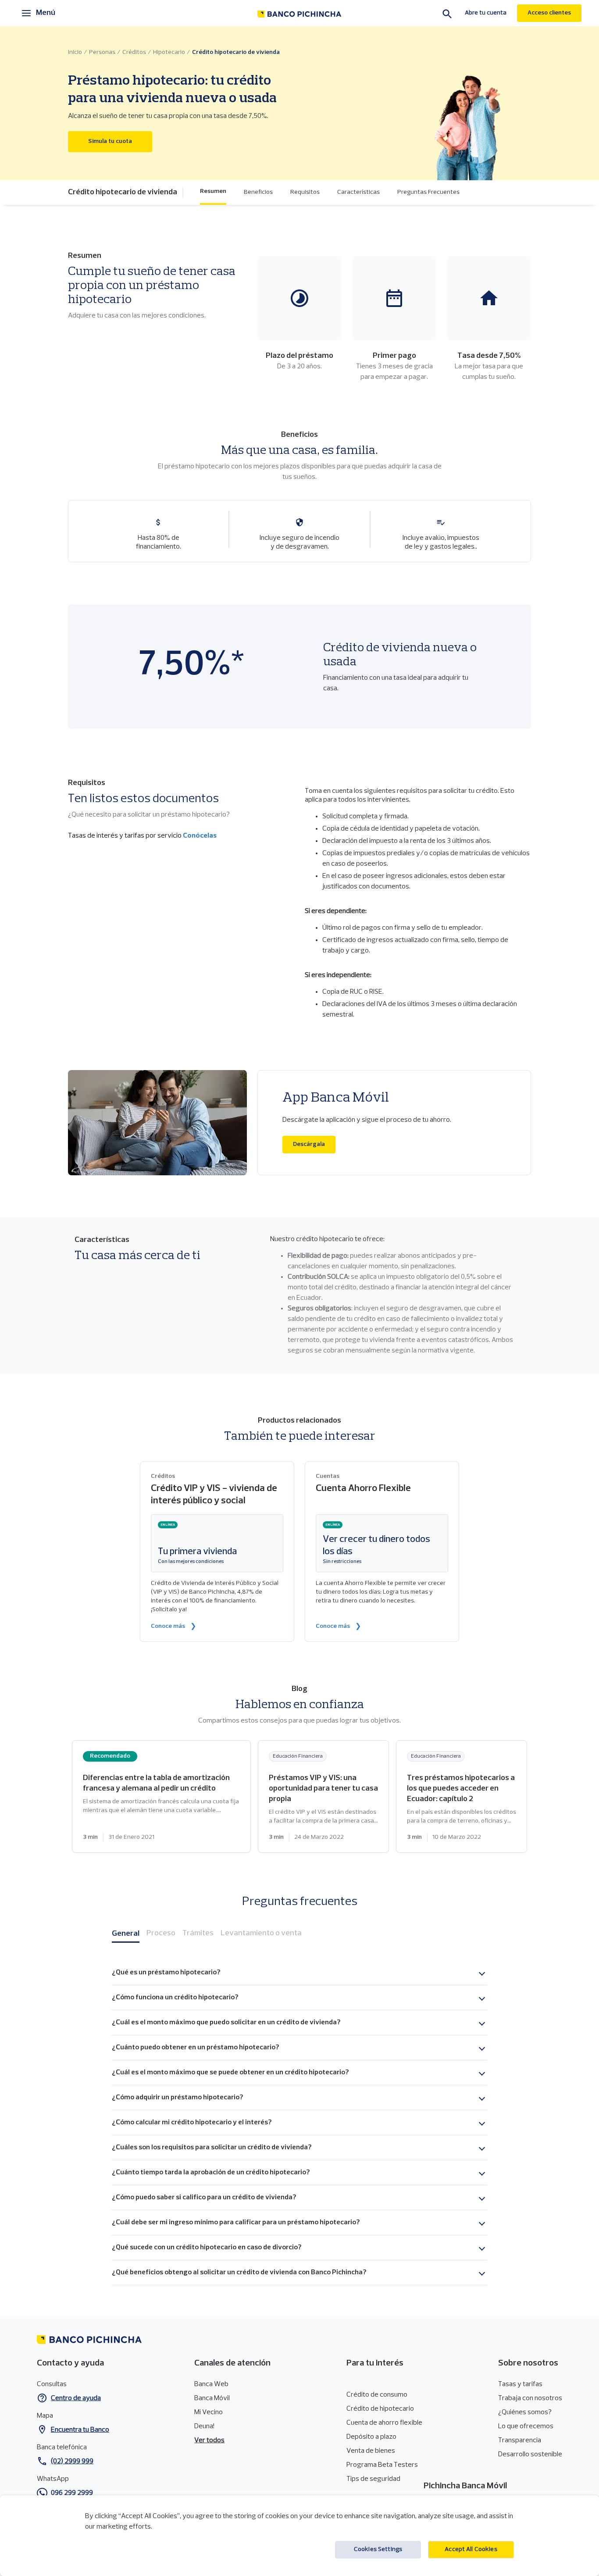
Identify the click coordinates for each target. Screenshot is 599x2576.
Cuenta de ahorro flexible (384, 2423)
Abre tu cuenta (486, 13)
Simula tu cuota (120, 141)
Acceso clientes (549, 13)
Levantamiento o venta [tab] (261, 1934)
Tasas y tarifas (520, 2384)
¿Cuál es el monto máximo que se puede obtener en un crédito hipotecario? (230, 2073)
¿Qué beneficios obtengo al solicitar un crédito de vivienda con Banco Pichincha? (239, 2273)
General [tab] (126, 1934)
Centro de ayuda (76, 2398)
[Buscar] (447, 14)
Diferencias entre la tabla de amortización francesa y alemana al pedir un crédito (161, 1796)
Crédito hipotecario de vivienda (236, 52)
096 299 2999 (72, 2493)
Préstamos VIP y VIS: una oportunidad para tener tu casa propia (323, 1796)
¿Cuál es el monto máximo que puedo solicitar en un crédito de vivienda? (226, 2023)
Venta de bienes (371, 2451)
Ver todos (209, 2440)
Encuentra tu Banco (80, 2430)
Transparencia (520, 2440)
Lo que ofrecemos (526, 2426)
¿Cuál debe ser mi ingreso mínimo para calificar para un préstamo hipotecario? (236, 2223)
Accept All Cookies (471, 2549)
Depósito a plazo (371, 2437)
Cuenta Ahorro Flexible (363, 1489)
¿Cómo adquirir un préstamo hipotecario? (177, 2098)
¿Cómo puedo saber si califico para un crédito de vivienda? (204, 2198)
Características (358, 192)
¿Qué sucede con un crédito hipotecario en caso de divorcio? (207, 2248)
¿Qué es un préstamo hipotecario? (166, 1973)
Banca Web (211, 2384)
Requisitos (305, 192)
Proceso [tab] (161, 1934)
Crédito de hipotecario (380, 2409)
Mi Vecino (209, 2412)
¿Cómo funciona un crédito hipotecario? (175, 1998)
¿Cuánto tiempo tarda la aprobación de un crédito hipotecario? (211, 2173)
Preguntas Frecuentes (428, 192)
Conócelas (200, 836)
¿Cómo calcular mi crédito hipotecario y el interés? (192, 2123)
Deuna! (204, 2426)
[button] (126, 193)
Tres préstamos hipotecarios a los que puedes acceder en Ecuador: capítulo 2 (462, 1796)
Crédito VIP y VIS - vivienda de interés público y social (214, 1495)
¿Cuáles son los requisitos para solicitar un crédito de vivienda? (212, 2148)
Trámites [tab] (198, 1934)
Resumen (213, 191)
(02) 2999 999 (72, 2462)
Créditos (134, 52)
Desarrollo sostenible (530, 2455)
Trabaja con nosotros (530, 2398)
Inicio (75, 52)
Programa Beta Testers (382, 2465)
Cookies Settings (378, 2549)
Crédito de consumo (377, 2395)
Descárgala (314, 1144)
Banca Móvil (212, 2398)
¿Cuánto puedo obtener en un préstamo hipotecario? (195, 2048)
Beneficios (258, 192)
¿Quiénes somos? (525, 2412)
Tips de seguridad (373, 2479)
